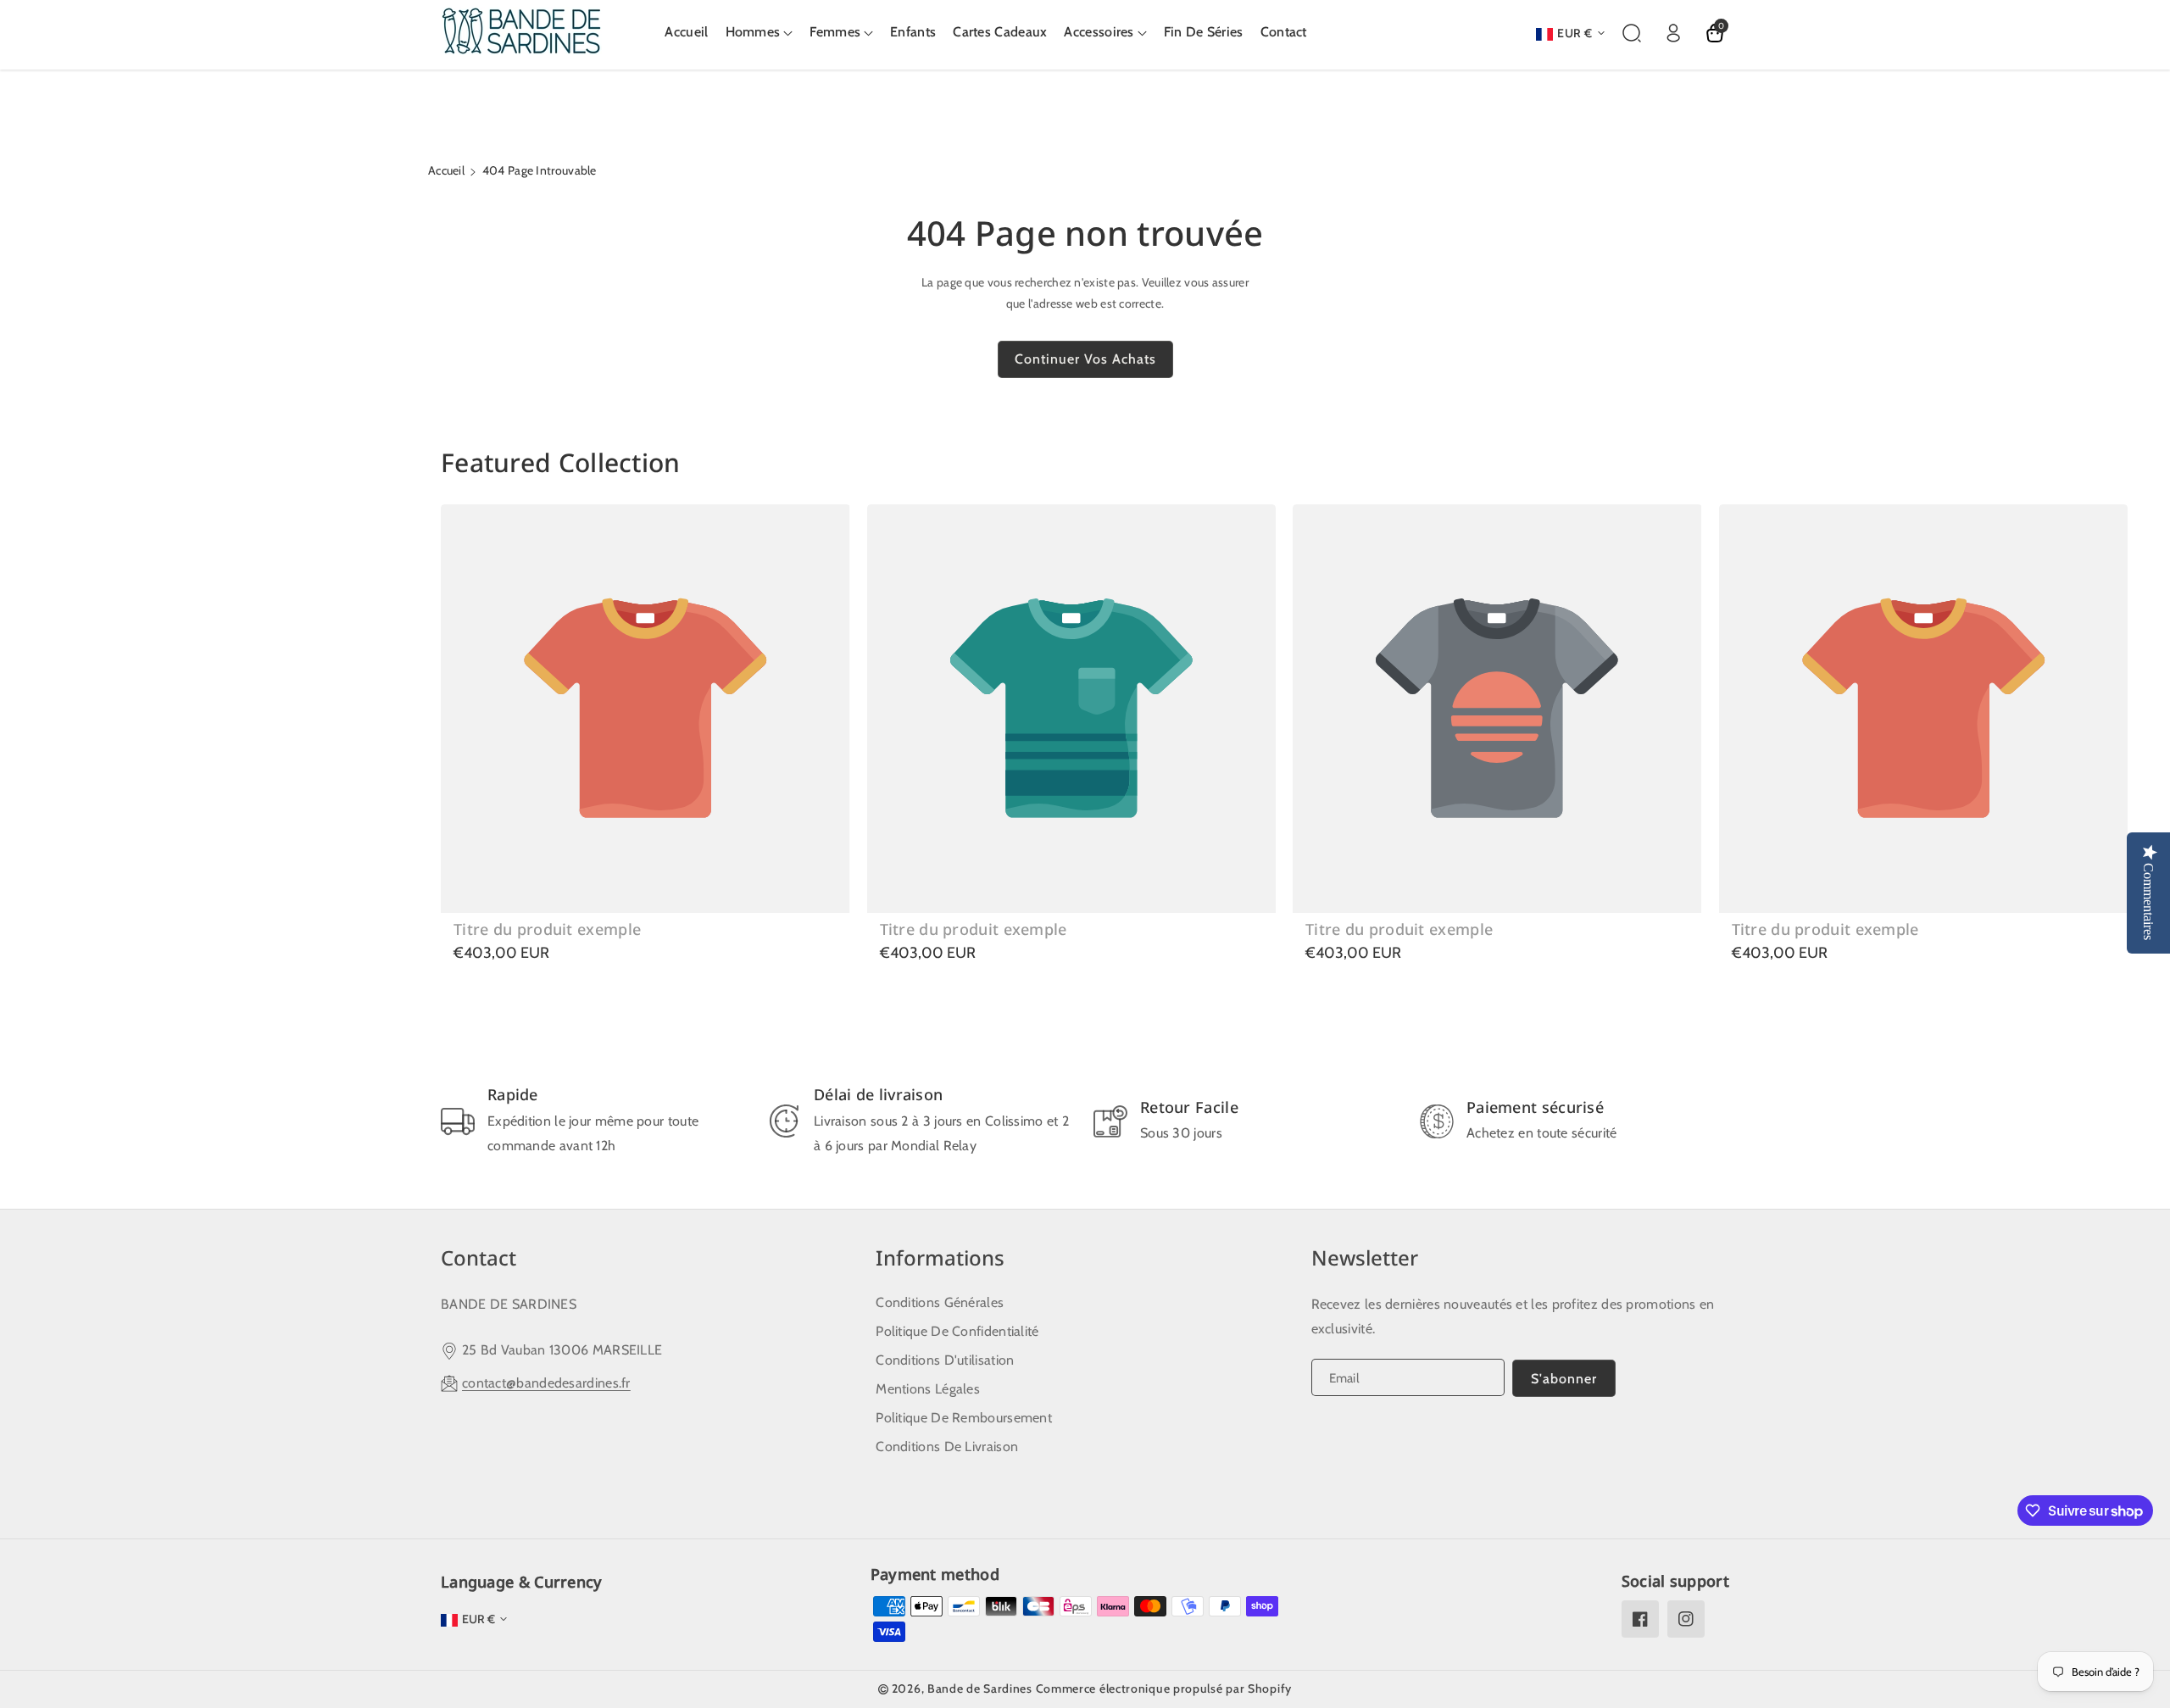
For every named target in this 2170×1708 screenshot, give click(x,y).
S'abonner (1564, 1379)
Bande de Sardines (980, 1689)
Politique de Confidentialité (957, 1331)
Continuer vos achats (1085, 359)
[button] (759, 33)
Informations (940, 1257)
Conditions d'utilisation (945, 1360)
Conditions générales (940, 1302)
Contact (479, 1257)
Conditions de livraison (947, 1447)
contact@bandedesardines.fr (546, 1383)
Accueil (446, 170)
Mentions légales (928, 1389)
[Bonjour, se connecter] (1673, 33)
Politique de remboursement (964, 1418)
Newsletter (1365, 1257)
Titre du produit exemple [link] (547, 929)
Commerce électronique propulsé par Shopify (1164, 1689)
